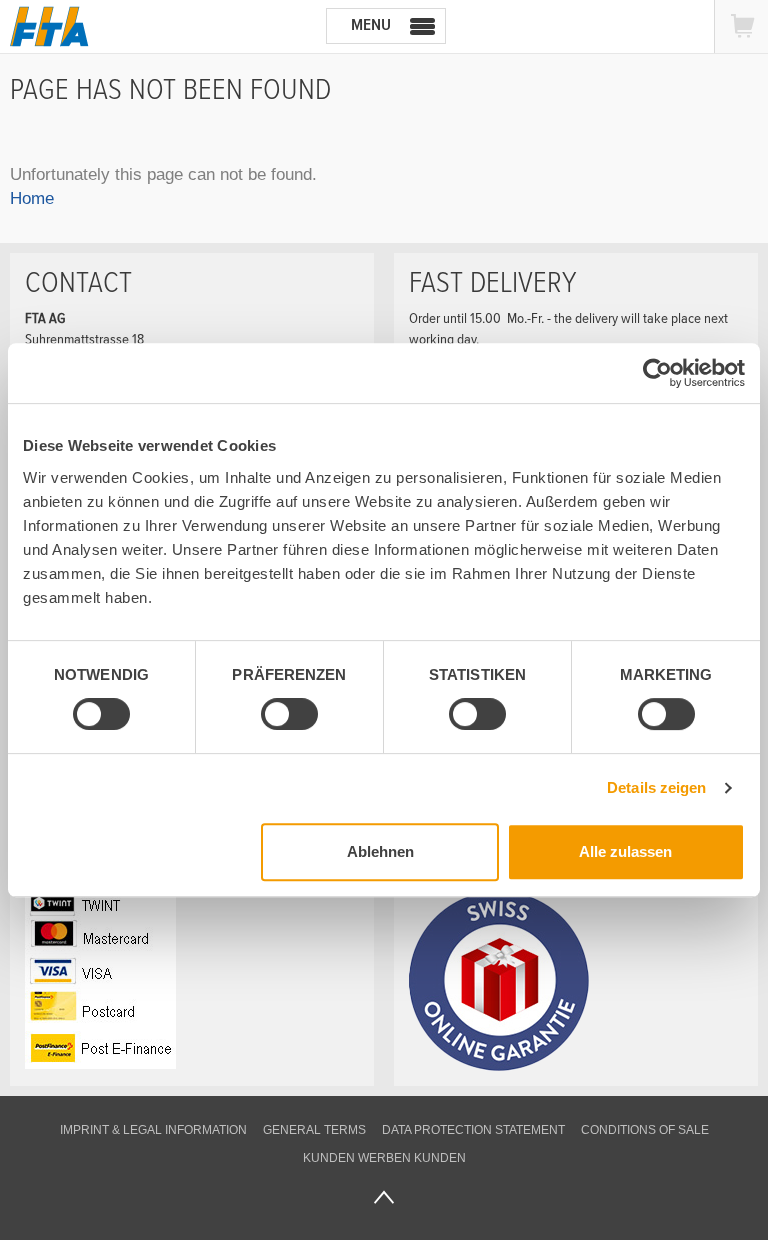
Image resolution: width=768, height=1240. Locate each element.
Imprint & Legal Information (153, 1130)
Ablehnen (380, 851)
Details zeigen (656, 787)
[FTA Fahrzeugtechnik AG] (49, 26)
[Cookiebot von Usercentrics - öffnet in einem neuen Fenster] (657, 373)
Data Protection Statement (473, 1130)
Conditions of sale (645, 1130)
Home (32, 198)
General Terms (314, 1130)
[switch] (273, 717)
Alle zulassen (625, 851)
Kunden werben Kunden (384, 1158)
